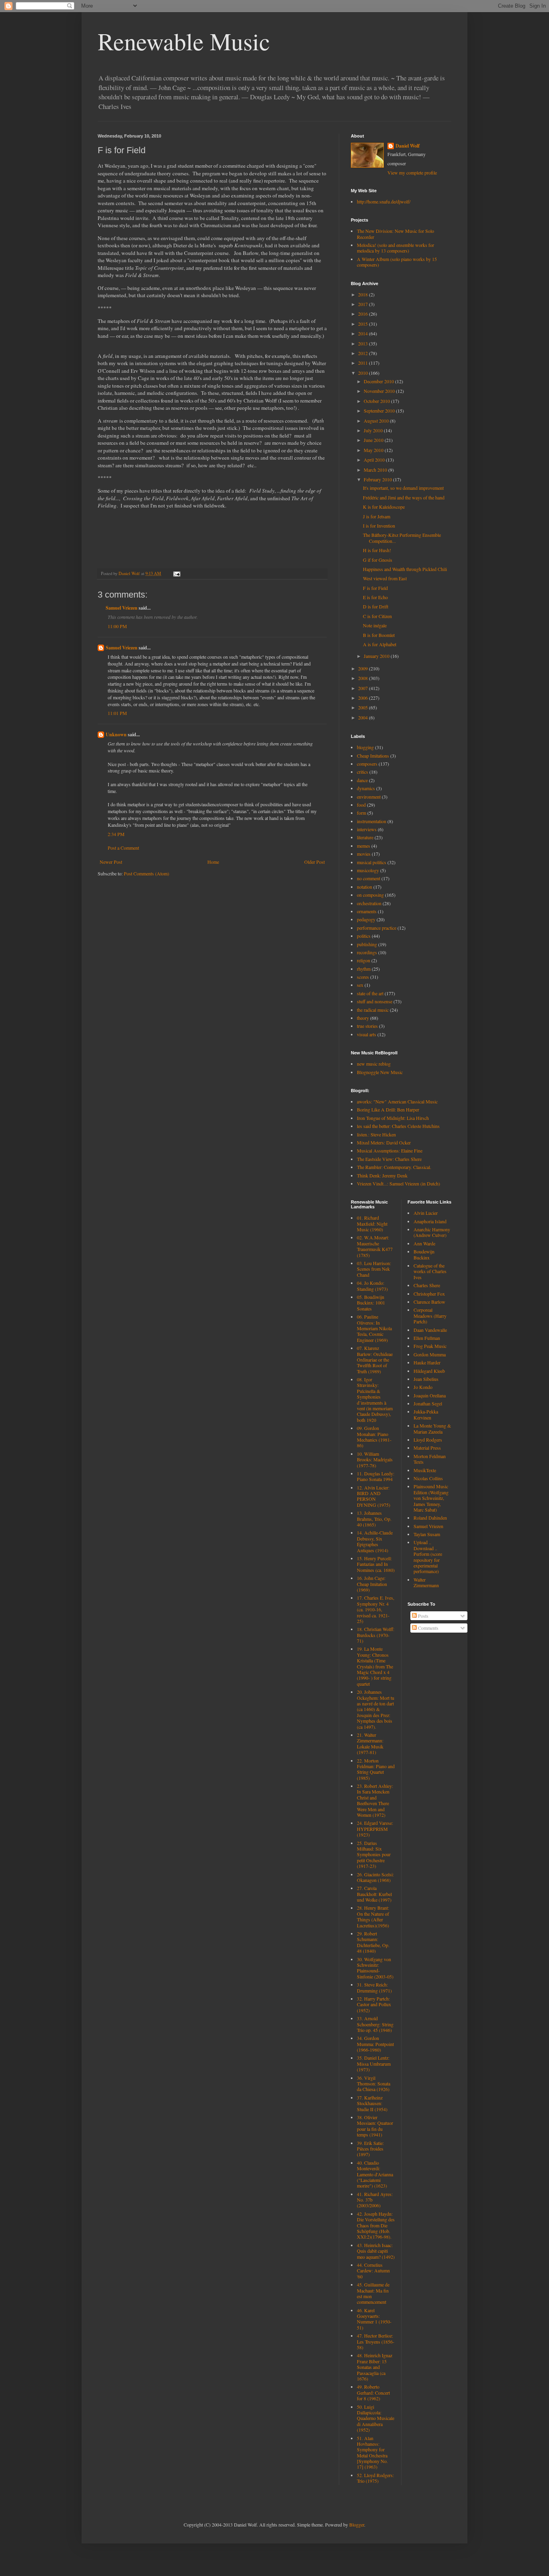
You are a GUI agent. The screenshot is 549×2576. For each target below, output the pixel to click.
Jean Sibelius (426, 1379)
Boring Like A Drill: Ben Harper (388, 1109)
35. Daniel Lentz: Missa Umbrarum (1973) (374, 2063)
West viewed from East (385, 578)
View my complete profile (412, 173)
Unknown (116, 734)
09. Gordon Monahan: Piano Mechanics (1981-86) (374, 1437)
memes (364, 846)
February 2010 (378, 479)
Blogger (357, 2525)
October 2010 (377, 401)
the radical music (373, 1010)
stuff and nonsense (375, 1001)
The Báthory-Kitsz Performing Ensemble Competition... (402, 538)
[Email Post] (176, 573)
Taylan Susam (427, 1534)
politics (364, 936)
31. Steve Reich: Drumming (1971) (374, 1987)
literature (365, 837)
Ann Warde (424, 1243)
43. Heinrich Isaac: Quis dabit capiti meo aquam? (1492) (376, 2251)
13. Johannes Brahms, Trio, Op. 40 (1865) (374, 1519)
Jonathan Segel (428, 1403)
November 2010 (380, 391)
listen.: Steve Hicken (376, 1134)
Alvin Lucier (426, 1213)
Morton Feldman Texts (430, 1459)
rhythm (364, 969)
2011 (364, 363)
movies (364, 854)
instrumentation (372, 821)
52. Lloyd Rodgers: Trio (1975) (375, 2478)
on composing (370, 895)
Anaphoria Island (430, 1221)
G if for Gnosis (378, 560)
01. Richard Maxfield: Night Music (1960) (372, 1223)
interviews (367, 829)
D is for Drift (376, 606)
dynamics (366, 788)
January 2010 (377, 656)
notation (365, 887)
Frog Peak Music (430, 1346)
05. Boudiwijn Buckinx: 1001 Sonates (371, 1303)
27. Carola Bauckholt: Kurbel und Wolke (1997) (374, 1894)
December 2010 (379, 381)
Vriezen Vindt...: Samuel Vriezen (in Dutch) (398, 1183)
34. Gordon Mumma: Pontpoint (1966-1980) (375, 2044)
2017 (364, 304)
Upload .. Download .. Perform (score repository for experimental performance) (428, 1557)
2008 (364, 678)
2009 (364, 668)
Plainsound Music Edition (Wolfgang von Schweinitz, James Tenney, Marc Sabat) (431, 1498)
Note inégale (375, 625)
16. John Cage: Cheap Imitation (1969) (372, 1584)
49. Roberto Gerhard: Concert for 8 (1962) (373, 2392)
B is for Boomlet (379, 635)
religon (364, 960)
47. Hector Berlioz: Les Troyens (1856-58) (376, 2341)
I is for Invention (379, 526)
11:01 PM (117, 713)
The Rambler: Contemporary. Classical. (394, 1167)
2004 (364, 717)
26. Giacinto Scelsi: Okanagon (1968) (375, 1877)
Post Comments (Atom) (146, 873)
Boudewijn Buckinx (424, 1254)
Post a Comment (123, 848)
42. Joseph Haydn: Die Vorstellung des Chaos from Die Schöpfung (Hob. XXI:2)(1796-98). (376, 2225)
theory (363, 1018)
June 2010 (374, 440)
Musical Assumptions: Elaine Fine (390, 1150)
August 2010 (377, 421)
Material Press (427, 1448)
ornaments (367, 911)
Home (213, 862)
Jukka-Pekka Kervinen (426, 1414)
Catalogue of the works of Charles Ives (430, 1271)
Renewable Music (184, 41)
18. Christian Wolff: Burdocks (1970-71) (376, 1635)
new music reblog (374, 1064)
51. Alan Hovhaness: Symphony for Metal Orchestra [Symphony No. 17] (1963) (372, 2453)
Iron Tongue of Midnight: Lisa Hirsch (393, 1118)
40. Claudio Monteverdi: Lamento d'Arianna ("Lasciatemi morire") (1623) (375, 2174)
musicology (368, 870)
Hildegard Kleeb (429, 1371)
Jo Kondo (423, 1387)
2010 (364, 373)
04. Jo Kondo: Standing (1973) (372, 1286)
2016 (364, 314)
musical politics (372, 862)
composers (367, 764)
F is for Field (375, 588)
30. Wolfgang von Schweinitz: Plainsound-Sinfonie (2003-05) (375, 1968)
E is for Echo (375, 597)
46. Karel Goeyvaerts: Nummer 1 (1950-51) (374, 2319)
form (362, 813)
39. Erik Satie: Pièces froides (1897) (370, 2149)
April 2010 (375, 460)
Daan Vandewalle (430, 1330)
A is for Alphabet (380, 644)
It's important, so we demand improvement (403, 488)
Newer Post (111, 862)
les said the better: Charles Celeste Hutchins (398, 1126)
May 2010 (374, 450)
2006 (364, 698)
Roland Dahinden (430, 1518)
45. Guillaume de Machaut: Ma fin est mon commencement (373, 2293)
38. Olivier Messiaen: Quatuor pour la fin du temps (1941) (375, 2126)
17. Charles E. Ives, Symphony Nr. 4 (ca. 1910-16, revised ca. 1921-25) (376, 1609)
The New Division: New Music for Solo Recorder (395, 234)
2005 (364, 707)
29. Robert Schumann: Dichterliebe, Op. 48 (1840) (373, 1942)
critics (363, 772)
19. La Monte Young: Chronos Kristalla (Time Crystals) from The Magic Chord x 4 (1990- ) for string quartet (375, 1666)
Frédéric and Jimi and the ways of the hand (404, 497)
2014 (364, 333)
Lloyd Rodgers (428, 1440)
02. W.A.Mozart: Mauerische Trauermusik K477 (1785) (375, 1246)
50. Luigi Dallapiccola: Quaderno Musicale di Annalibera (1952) (376, 2418)
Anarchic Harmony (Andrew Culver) (432, 1232)
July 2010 (374, 430)
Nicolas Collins (428, 1478)
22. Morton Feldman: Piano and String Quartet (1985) (376, 1769)
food (361, 805)
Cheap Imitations (373, 756)
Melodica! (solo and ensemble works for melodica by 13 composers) (395, 248)
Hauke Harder (427, 1362)
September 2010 (380, 411)
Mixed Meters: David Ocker (384, 1142)
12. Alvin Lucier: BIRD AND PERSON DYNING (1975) (374, 1496)
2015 (364, 324)
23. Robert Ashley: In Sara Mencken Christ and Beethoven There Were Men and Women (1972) (375, 1800)
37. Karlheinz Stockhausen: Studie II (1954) (372, 2103)
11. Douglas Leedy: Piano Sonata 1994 (376, 1476)
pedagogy (366, 919)
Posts (423, 1616)
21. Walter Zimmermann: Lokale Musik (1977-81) (370, 1743)
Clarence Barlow (429, 1302)
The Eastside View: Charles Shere (389, 1159)
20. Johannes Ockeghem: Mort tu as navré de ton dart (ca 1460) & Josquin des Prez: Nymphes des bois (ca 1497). (376, 1709)
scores (363, 977)
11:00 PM (117, 626)
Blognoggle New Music (380, 1072)
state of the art (370, 993)
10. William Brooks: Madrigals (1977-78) (375, 1460)
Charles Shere (427, 1285)
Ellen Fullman (427, 1338)
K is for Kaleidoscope (384, 507)
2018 (364, 294)
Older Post (314, 862)
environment (369, 797)
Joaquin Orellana (430, 1395)
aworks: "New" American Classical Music (397, 1101)
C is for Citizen (377, 616)
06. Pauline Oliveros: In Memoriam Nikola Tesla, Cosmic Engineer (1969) (374, 1328)
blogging (365, 747)
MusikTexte (425, 1470)
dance (362, 780)
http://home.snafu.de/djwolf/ (384, 201)
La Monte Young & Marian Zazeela (432, 1428)
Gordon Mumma (430, 1354)
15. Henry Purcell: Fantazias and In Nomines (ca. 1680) (376, 1564)
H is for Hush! (377, 550)
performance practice (377, 928)
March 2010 (376, 470)
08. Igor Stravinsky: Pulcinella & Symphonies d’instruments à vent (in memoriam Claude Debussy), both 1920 (375, 1400)
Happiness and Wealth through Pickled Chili (405, 569)
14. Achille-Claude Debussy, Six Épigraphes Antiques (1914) (375, 1541)
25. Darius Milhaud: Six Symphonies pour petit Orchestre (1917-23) (374, 1855)
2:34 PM (116, 834)
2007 (364, 688)
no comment (369, 878)
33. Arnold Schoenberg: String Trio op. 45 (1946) (375, 2024)
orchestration (369, 903)
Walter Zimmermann (426, 1582)
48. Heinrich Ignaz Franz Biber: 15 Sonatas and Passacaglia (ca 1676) (375, 2367)
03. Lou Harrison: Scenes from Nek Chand (374, 1269)
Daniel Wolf (408, 146)
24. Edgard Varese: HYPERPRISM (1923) (375, 1829)
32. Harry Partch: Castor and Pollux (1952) (374, 2004)
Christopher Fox (429, 1294)
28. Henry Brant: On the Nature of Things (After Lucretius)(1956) (373, 1916)
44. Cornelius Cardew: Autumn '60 (373, 2271)
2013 (364, 343)
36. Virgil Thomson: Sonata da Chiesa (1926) (374, 2084)
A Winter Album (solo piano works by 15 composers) (397, 262)
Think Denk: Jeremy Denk (382, 1175)
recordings (367, 952)
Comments (428, 1628)
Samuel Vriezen (122, 608)
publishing (367, 944)
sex (360, 985)
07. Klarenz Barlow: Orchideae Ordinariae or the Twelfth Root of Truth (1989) (375, 1360)
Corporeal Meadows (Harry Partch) (430, 1316)
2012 (364, 353)
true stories (367, 1026)
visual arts (367, 1034)
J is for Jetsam (377, 516)
